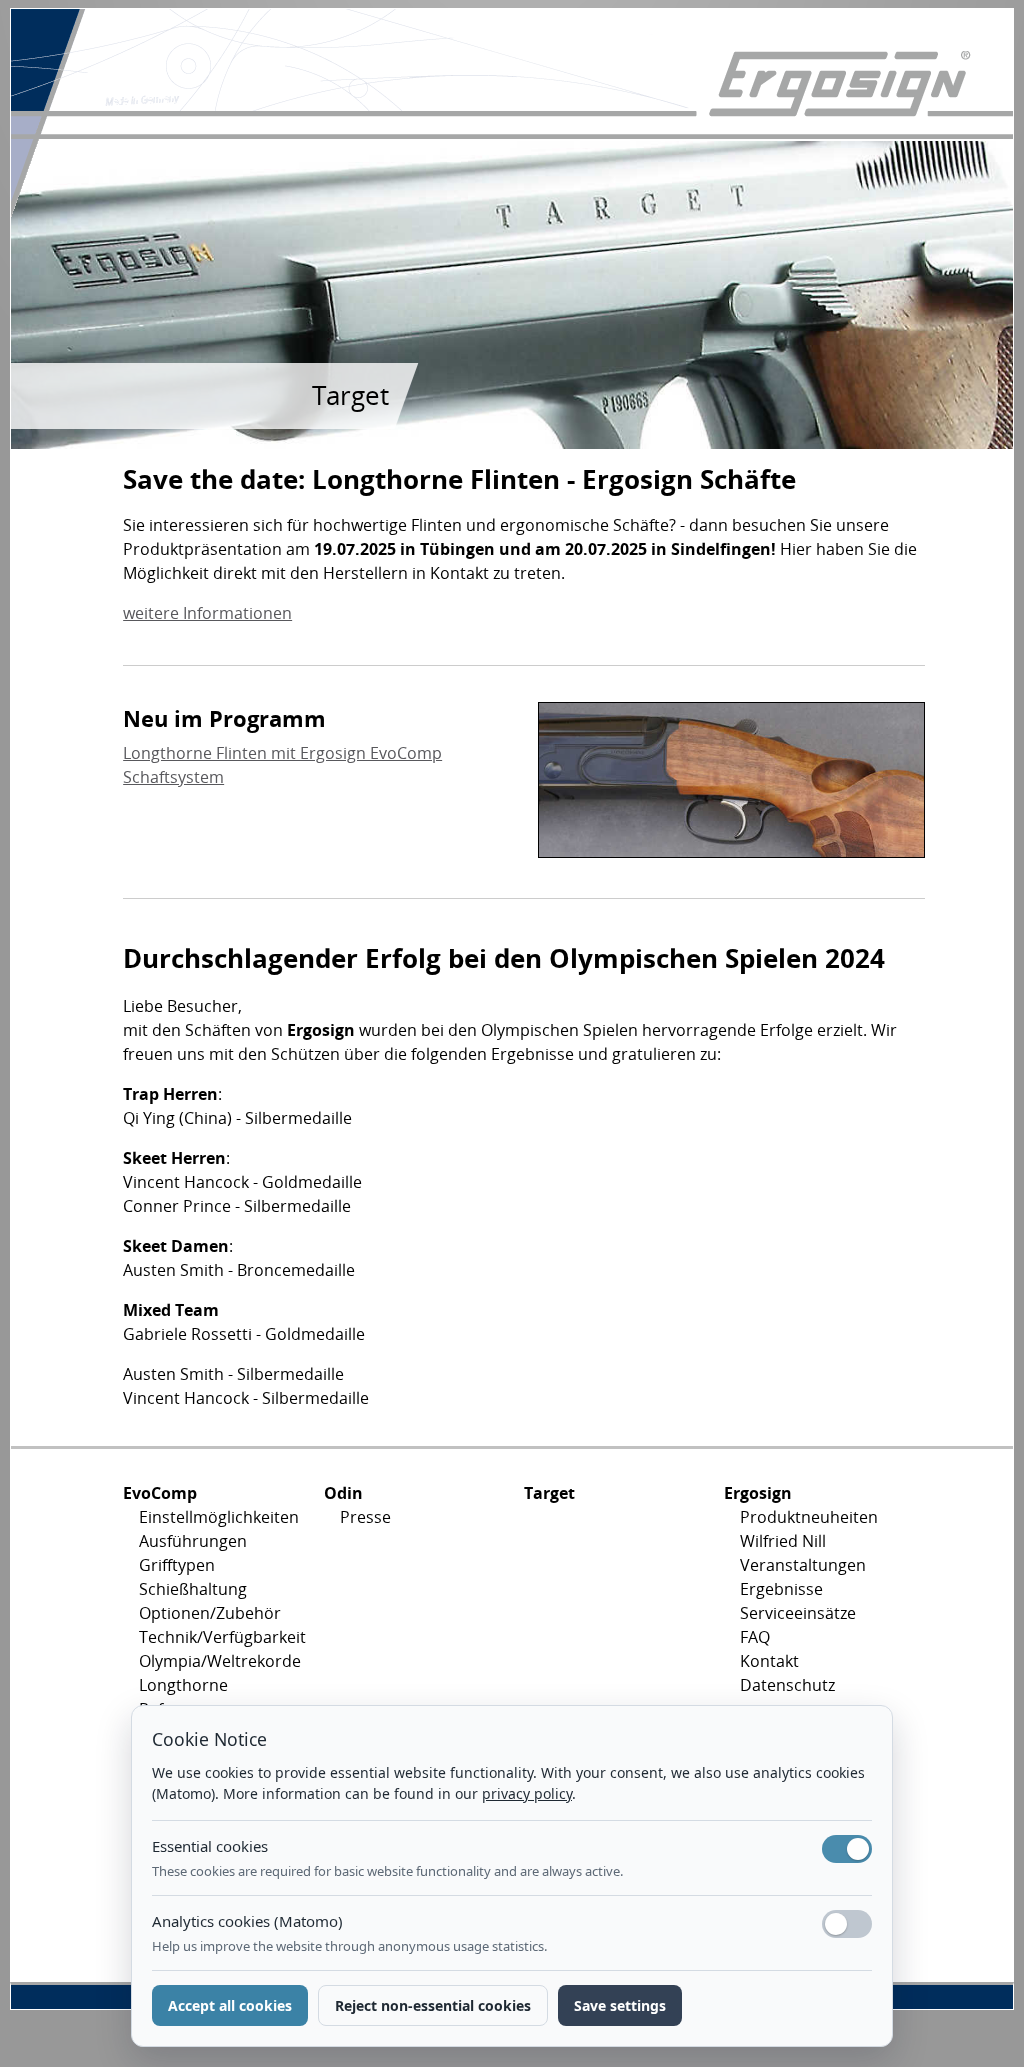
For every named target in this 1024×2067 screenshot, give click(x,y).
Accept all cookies (230, 2005)
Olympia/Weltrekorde (215, 1661)
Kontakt (769, 1661)
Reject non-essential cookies (433, 2005)
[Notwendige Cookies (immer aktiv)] (847, 1849)
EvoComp (160, 1493)
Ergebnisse (781, 1589)
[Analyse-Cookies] (847, 1924)
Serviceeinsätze (798, 1613)
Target (549, 1493)
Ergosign (758, 1493)
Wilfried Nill (783, 1541)
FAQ (755, 1637)
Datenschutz (787, 1685)
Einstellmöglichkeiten (215, 1517)
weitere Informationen (207, 613)
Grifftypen (177, 1565)
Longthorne (183, 1685)
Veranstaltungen (803, 1565)
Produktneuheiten (809, 1517)
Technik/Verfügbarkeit (215, 1637)
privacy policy (527, 1793)
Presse (365, 1517)
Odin (343, 1493)
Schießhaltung (193, 1589)
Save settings (620, 2005)
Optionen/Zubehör (210, 1613)
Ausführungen (193, 1541)
